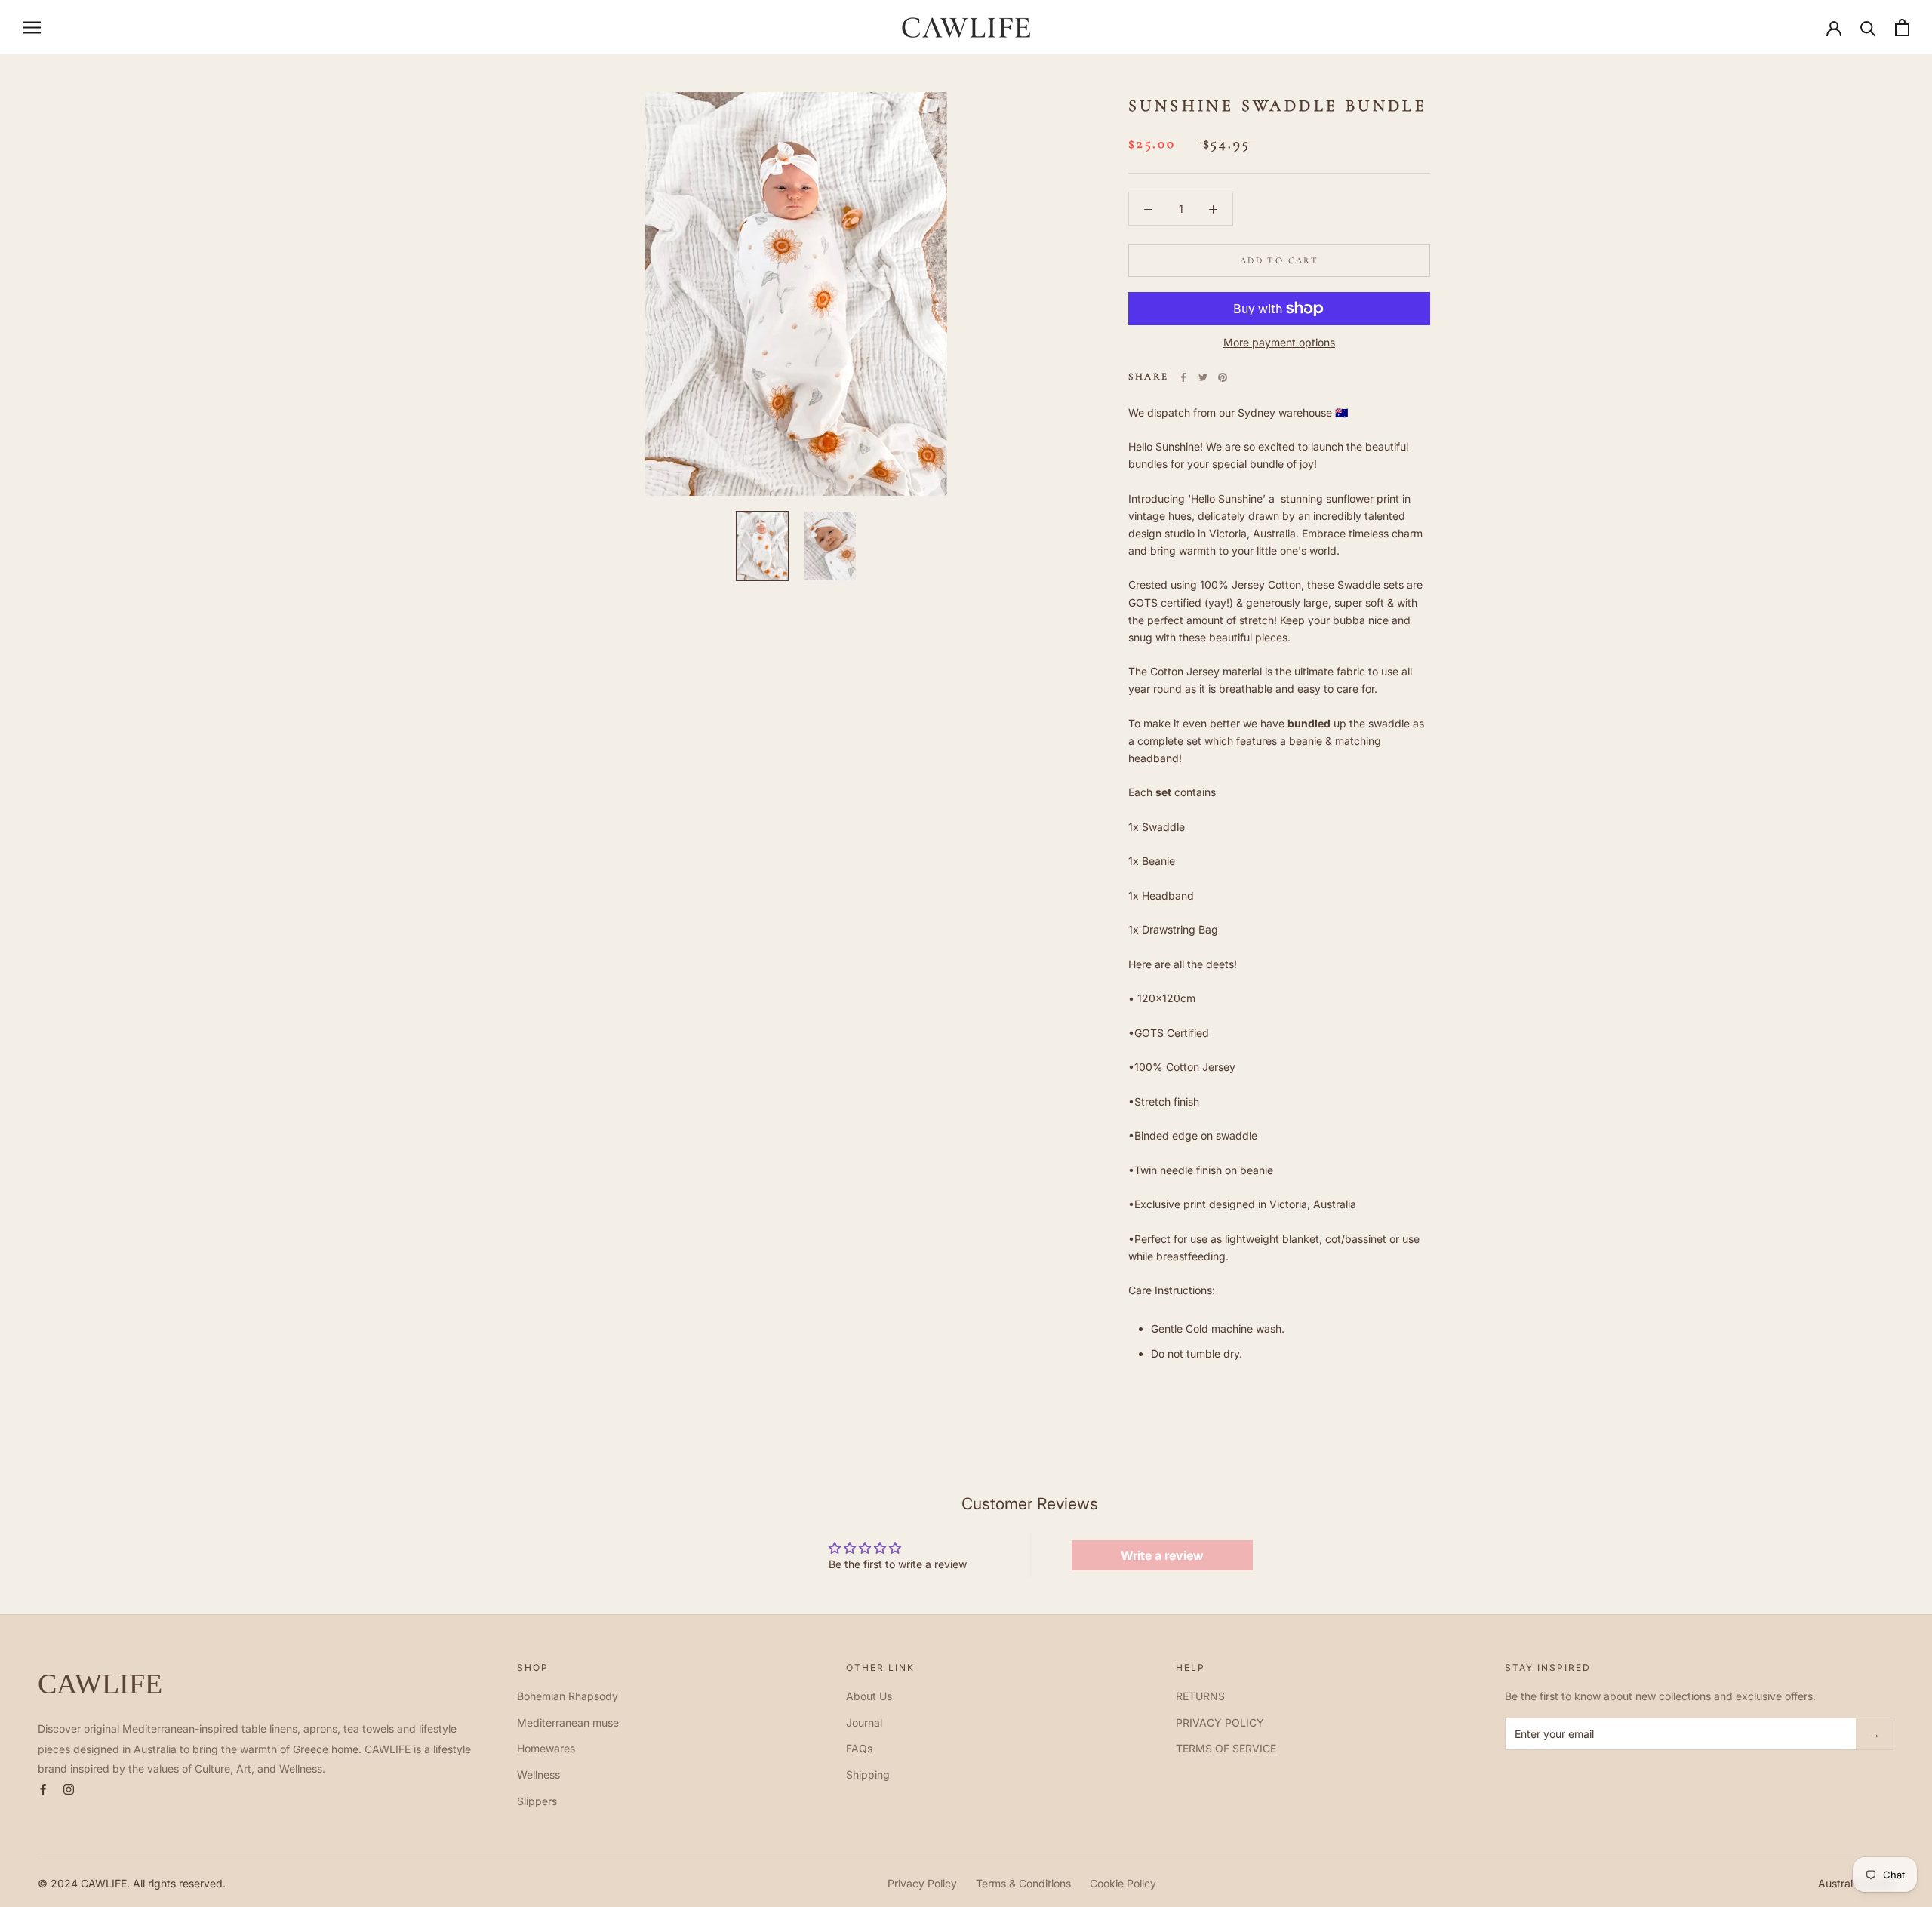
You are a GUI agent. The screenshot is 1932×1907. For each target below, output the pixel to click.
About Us (869, 1696)
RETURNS (1200, 1696)
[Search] (1868, 28)
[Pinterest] (1223, 377)
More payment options (1279, 342)
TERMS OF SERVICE (1226, 1748)
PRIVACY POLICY (1220, 1722)
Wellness (538, 1775)
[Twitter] (1203, 377)
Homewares (546, 1748)
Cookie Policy (1123, 1883)
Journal (864, 1722)
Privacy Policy (922, 1883)
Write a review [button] (1162, 1555)
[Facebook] (1183, 377)
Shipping (868, 1775)
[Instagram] (69, 1788)
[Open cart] (1902, 28)
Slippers (537, 1801)
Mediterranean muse (568, 1722)
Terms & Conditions (1023, 1883)
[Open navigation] (32, 28)
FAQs (859, 1748)
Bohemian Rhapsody (568, 1696)
